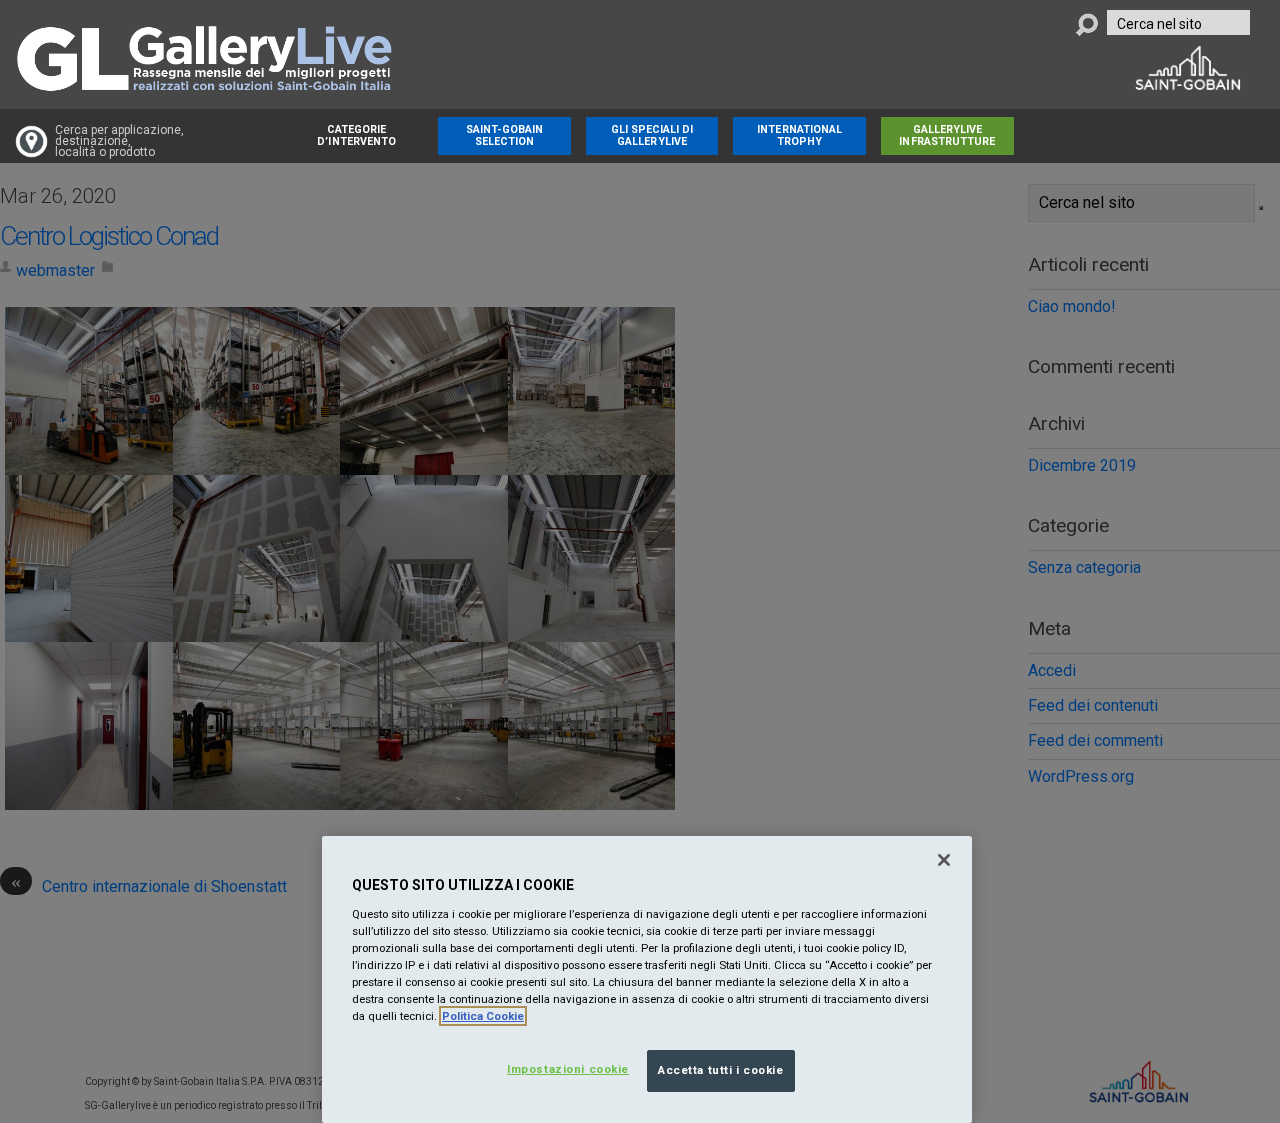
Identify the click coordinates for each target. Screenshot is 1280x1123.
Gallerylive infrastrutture (947, 135)
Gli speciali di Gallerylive (652, 135)
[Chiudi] (944, 860)
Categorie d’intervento (356, 135)
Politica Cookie (483, 1016)
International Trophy (799, 135)
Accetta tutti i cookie (721, 1070)
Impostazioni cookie (568, 1069)
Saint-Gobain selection (505, 135)
